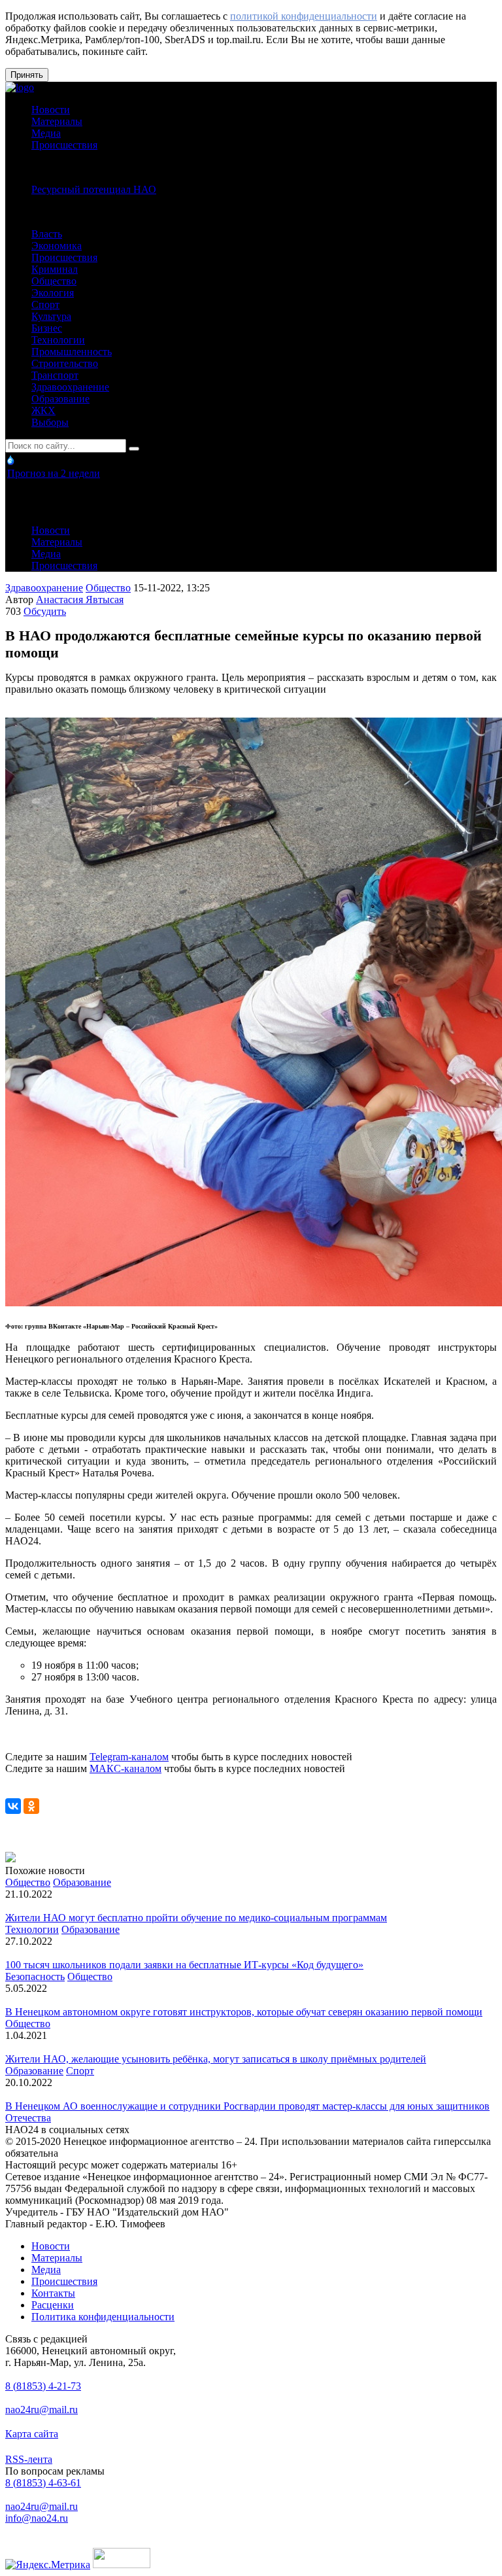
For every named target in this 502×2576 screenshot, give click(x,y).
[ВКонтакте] (13, 1806)
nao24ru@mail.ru (42, 2410)
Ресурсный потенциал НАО (94, 189)
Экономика (57, 246)
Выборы (50, 422)
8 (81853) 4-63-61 (43, 2483)
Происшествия (64, 145)
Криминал (55, 269)
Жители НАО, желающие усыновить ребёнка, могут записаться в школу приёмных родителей (216, 2059)
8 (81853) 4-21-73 (43, 2386)
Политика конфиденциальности (103, 2317)
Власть (47, 234)
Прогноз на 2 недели (54, 473)
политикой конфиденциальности (304, 16)
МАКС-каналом (125, 1768)
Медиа (46, 133)
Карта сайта (32, 2434)
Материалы (57, 121)
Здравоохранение (70, 387)
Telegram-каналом (129, 1757)
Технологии (58, 340)
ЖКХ (43, 410)
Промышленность (72, 352)
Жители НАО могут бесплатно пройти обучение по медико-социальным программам (196, 1918)
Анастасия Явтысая (80, 600)
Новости (51, 110)
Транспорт (55, 375)
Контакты (53, 2293)
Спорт (45, 305)
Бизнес (47, 328)
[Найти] (134, 449)
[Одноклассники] (31, 1806)
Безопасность (35, 1976)
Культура (51, 316)
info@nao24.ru (37, 2518)
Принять (27, 75)
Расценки (53, 2305)
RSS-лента (29, 2459)
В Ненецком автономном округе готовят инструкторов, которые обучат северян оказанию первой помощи (244, 2012)
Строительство (65, 363)
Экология (53, 293)
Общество (54, 281)
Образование (60, 399)
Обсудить (45, 611)
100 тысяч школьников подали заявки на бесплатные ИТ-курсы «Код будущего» (184, 1965)
